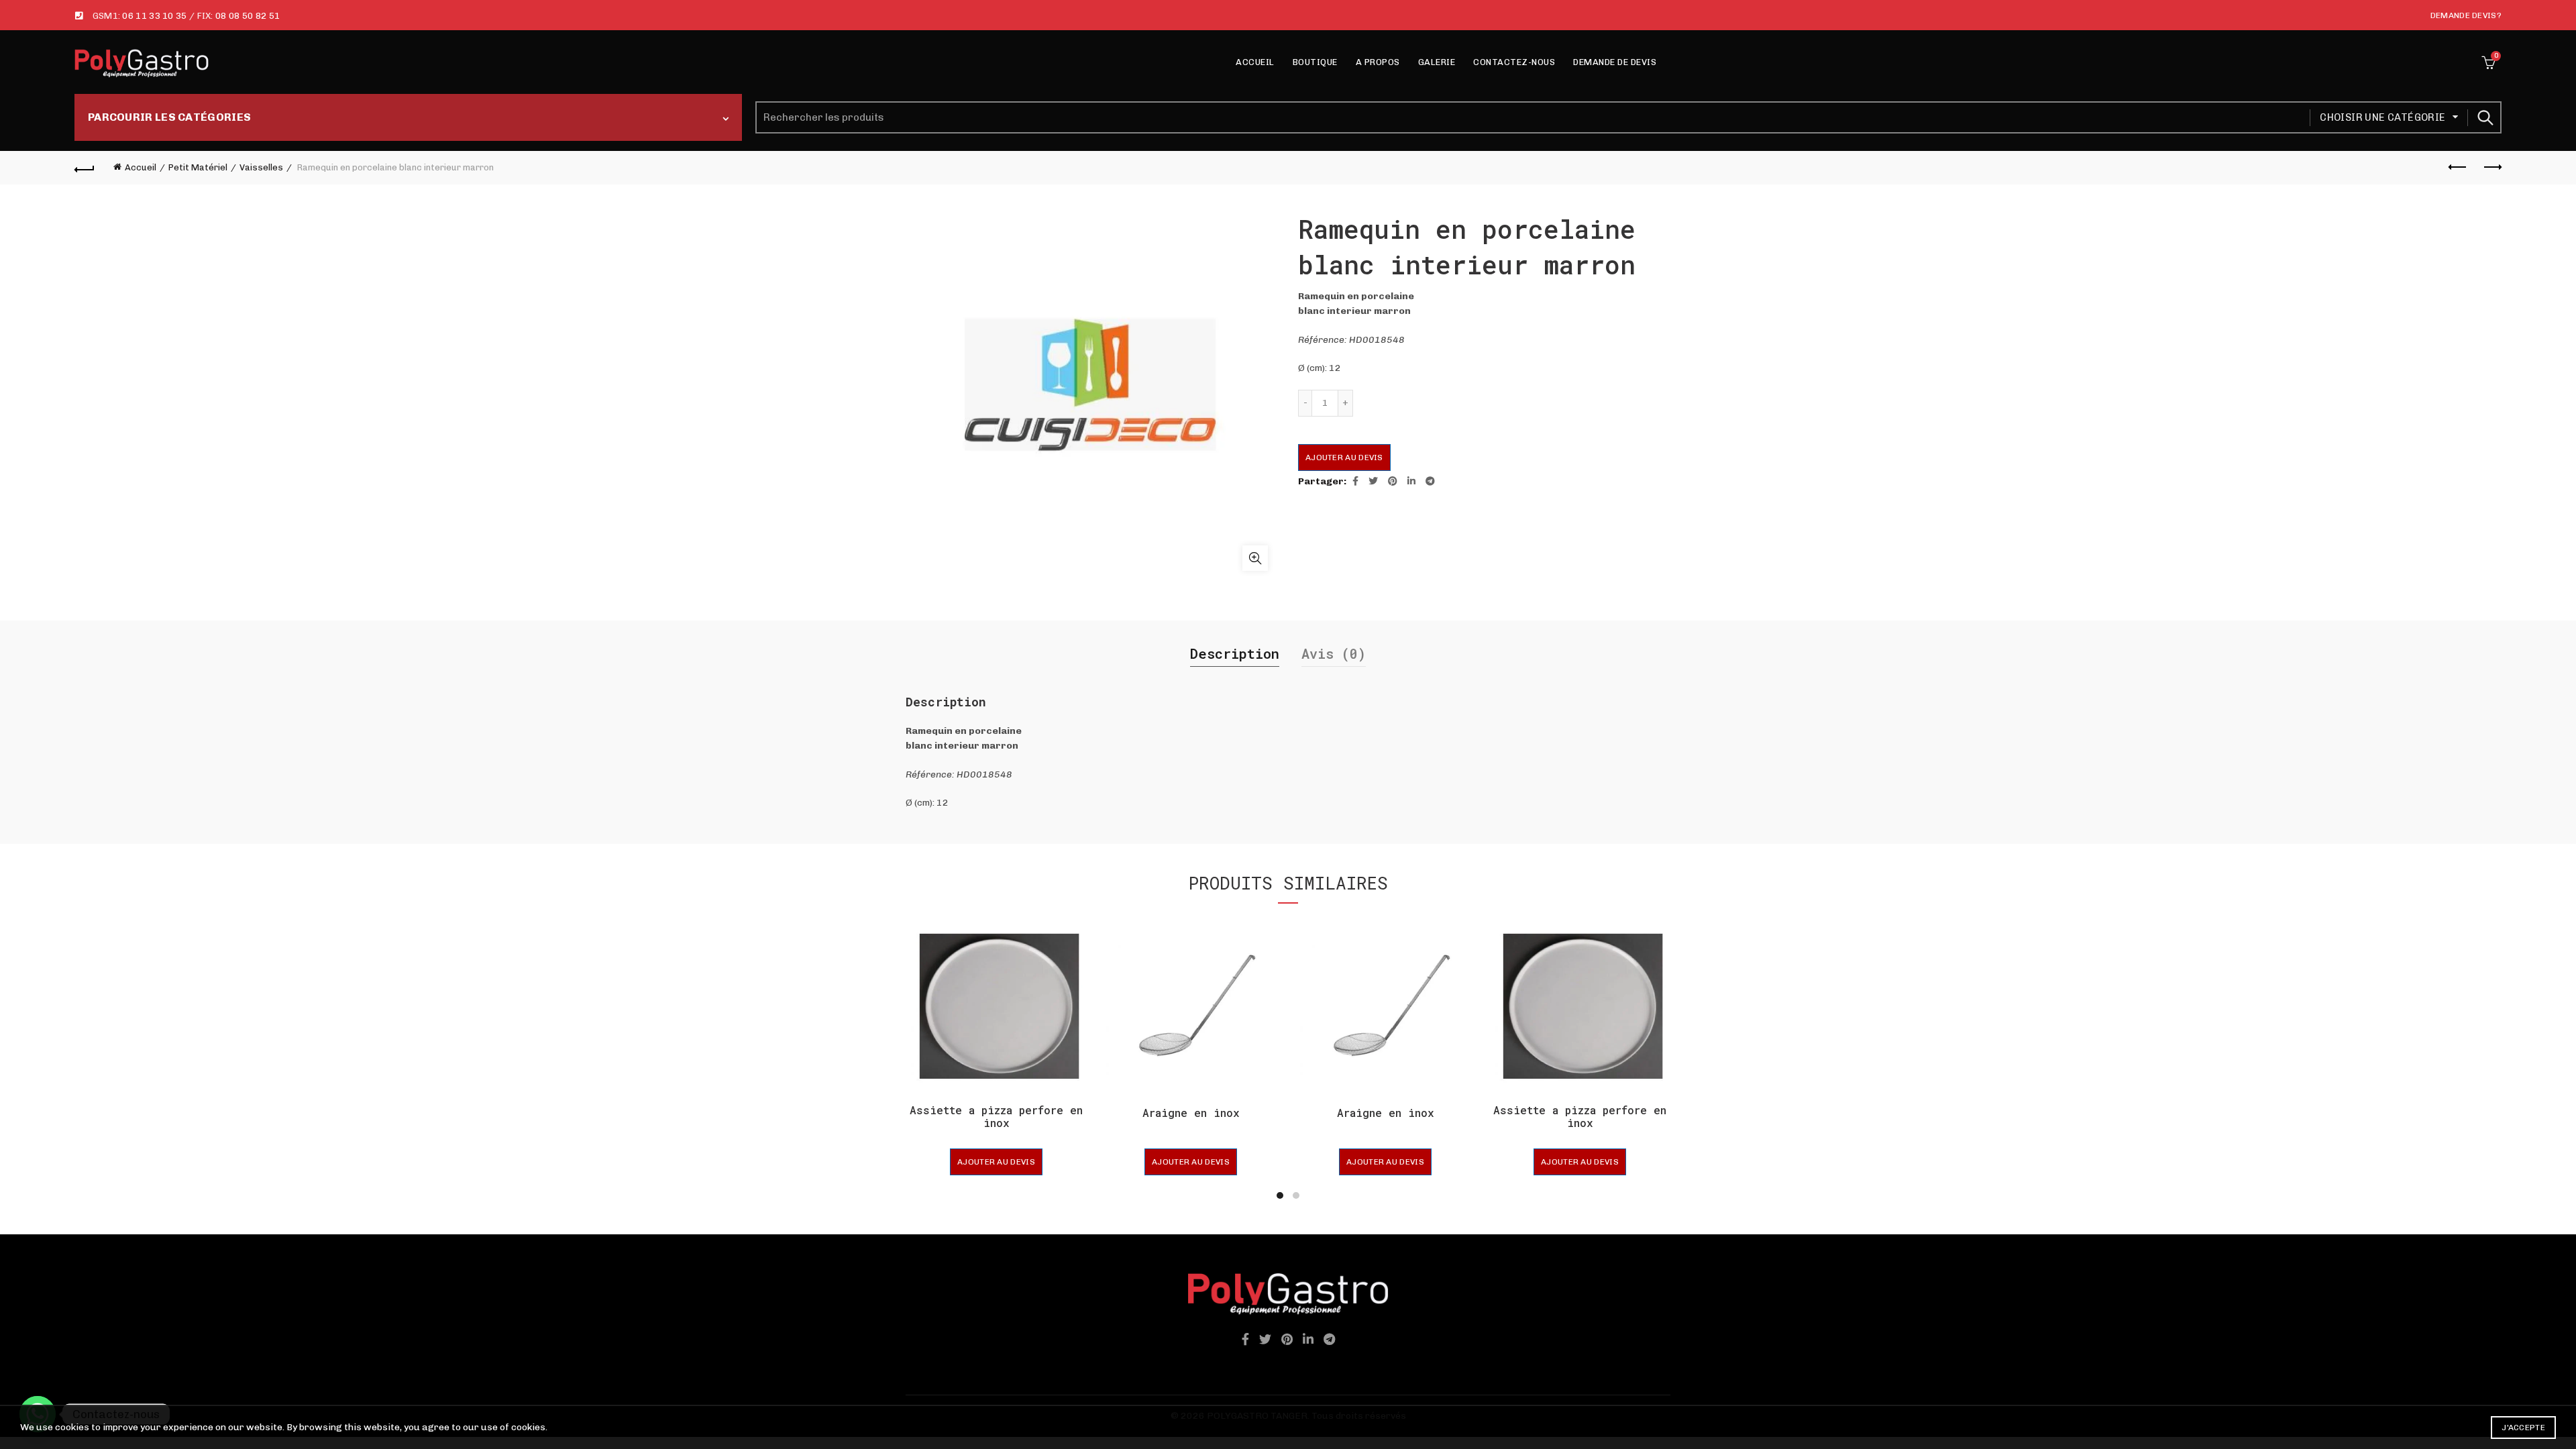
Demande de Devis (1615, 62)
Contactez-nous (1514, 62)
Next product (2491, 168)
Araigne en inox (1191, 1113)
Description (1235, 653)
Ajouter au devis (1344, 458)
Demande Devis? (2466, 15)
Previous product (2458, 168)
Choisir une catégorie (2382, 117)
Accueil (1255, 62)
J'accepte (2523, 1428)
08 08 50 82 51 (248, 16)
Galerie (1437, 62)
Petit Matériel (198, 167)
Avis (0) (1334, 653)
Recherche (2485, 117)
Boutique (1315, 62)
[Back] (85, 168)
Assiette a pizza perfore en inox (996, 1116)
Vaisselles (261, 167)
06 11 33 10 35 (154, 16)
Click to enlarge (1255, 558)
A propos (1378, 62)
